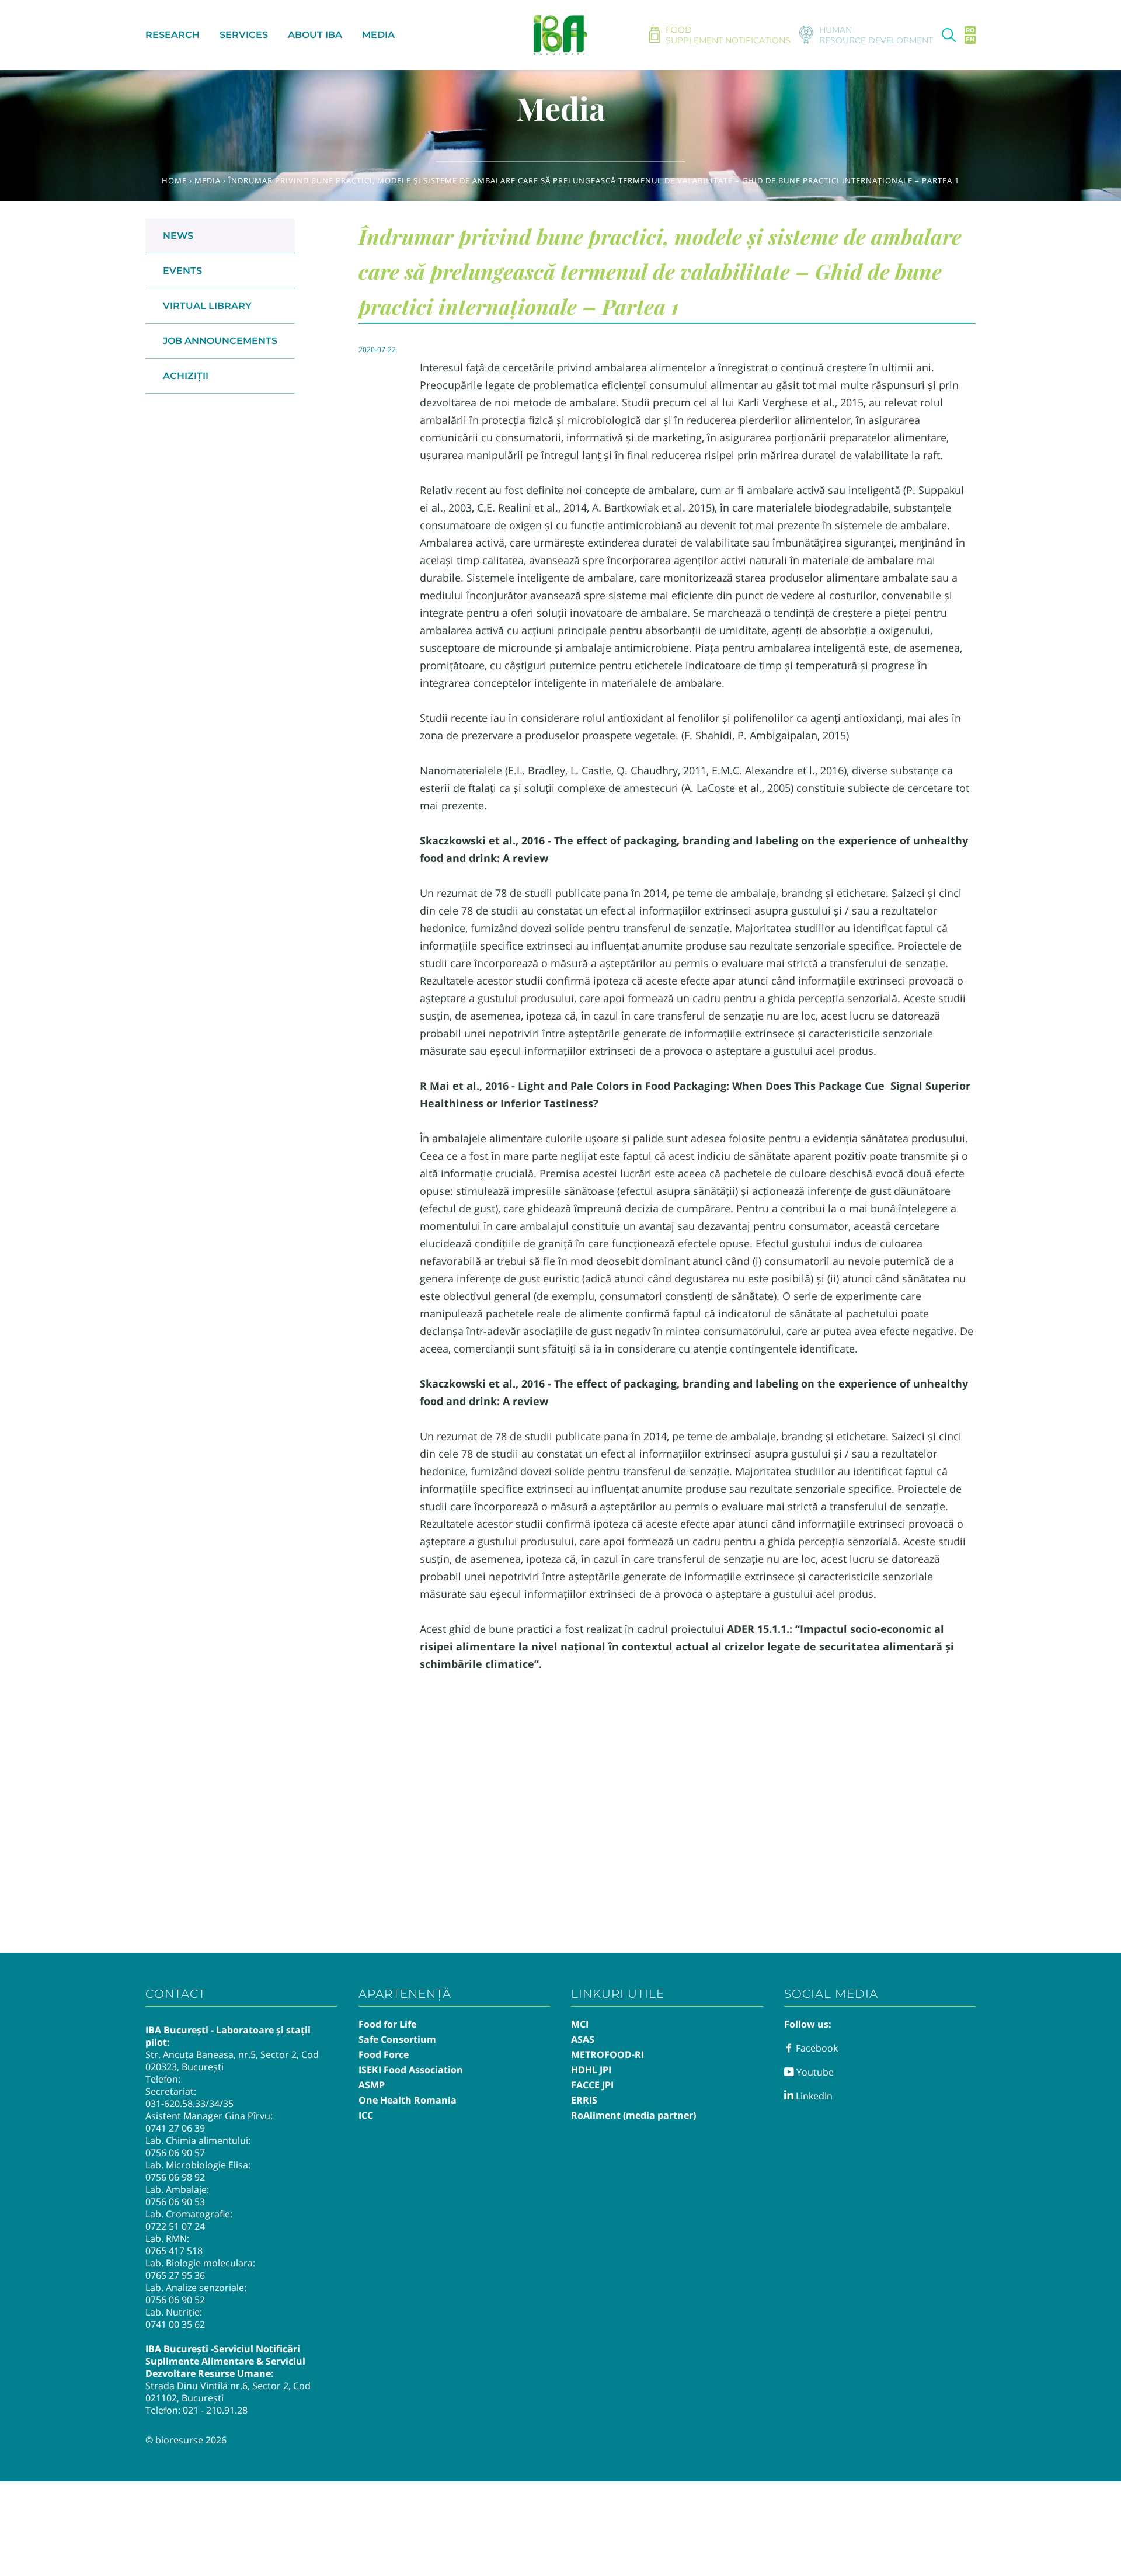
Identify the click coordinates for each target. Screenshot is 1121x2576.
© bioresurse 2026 (186, 2440)
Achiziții (186, 376)
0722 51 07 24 (175, 2226)
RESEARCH (173, 35)
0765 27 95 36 (175, 2275)
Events (182, 271)
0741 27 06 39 (175, 2128)
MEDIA (378, 35)
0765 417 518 (174, 2251)
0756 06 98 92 (175, 2177)
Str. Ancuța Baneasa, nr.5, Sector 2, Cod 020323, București (232, 2061)
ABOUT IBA (315, 35)
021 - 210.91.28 (215, 2410)
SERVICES (244, 35)
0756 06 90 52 (175, 2300)
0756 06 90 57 (175, 2153)
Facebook (816, 2048)
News (178, 236)
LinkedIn (813, 2096)
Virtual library (207, 306)
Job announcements (220, 341)
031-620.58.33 (175, 2104)
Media (208, 180)
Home (174, 180)
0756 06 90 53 (175, 2202)
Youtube (814, 2072)
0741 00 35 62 (175, 2324)
